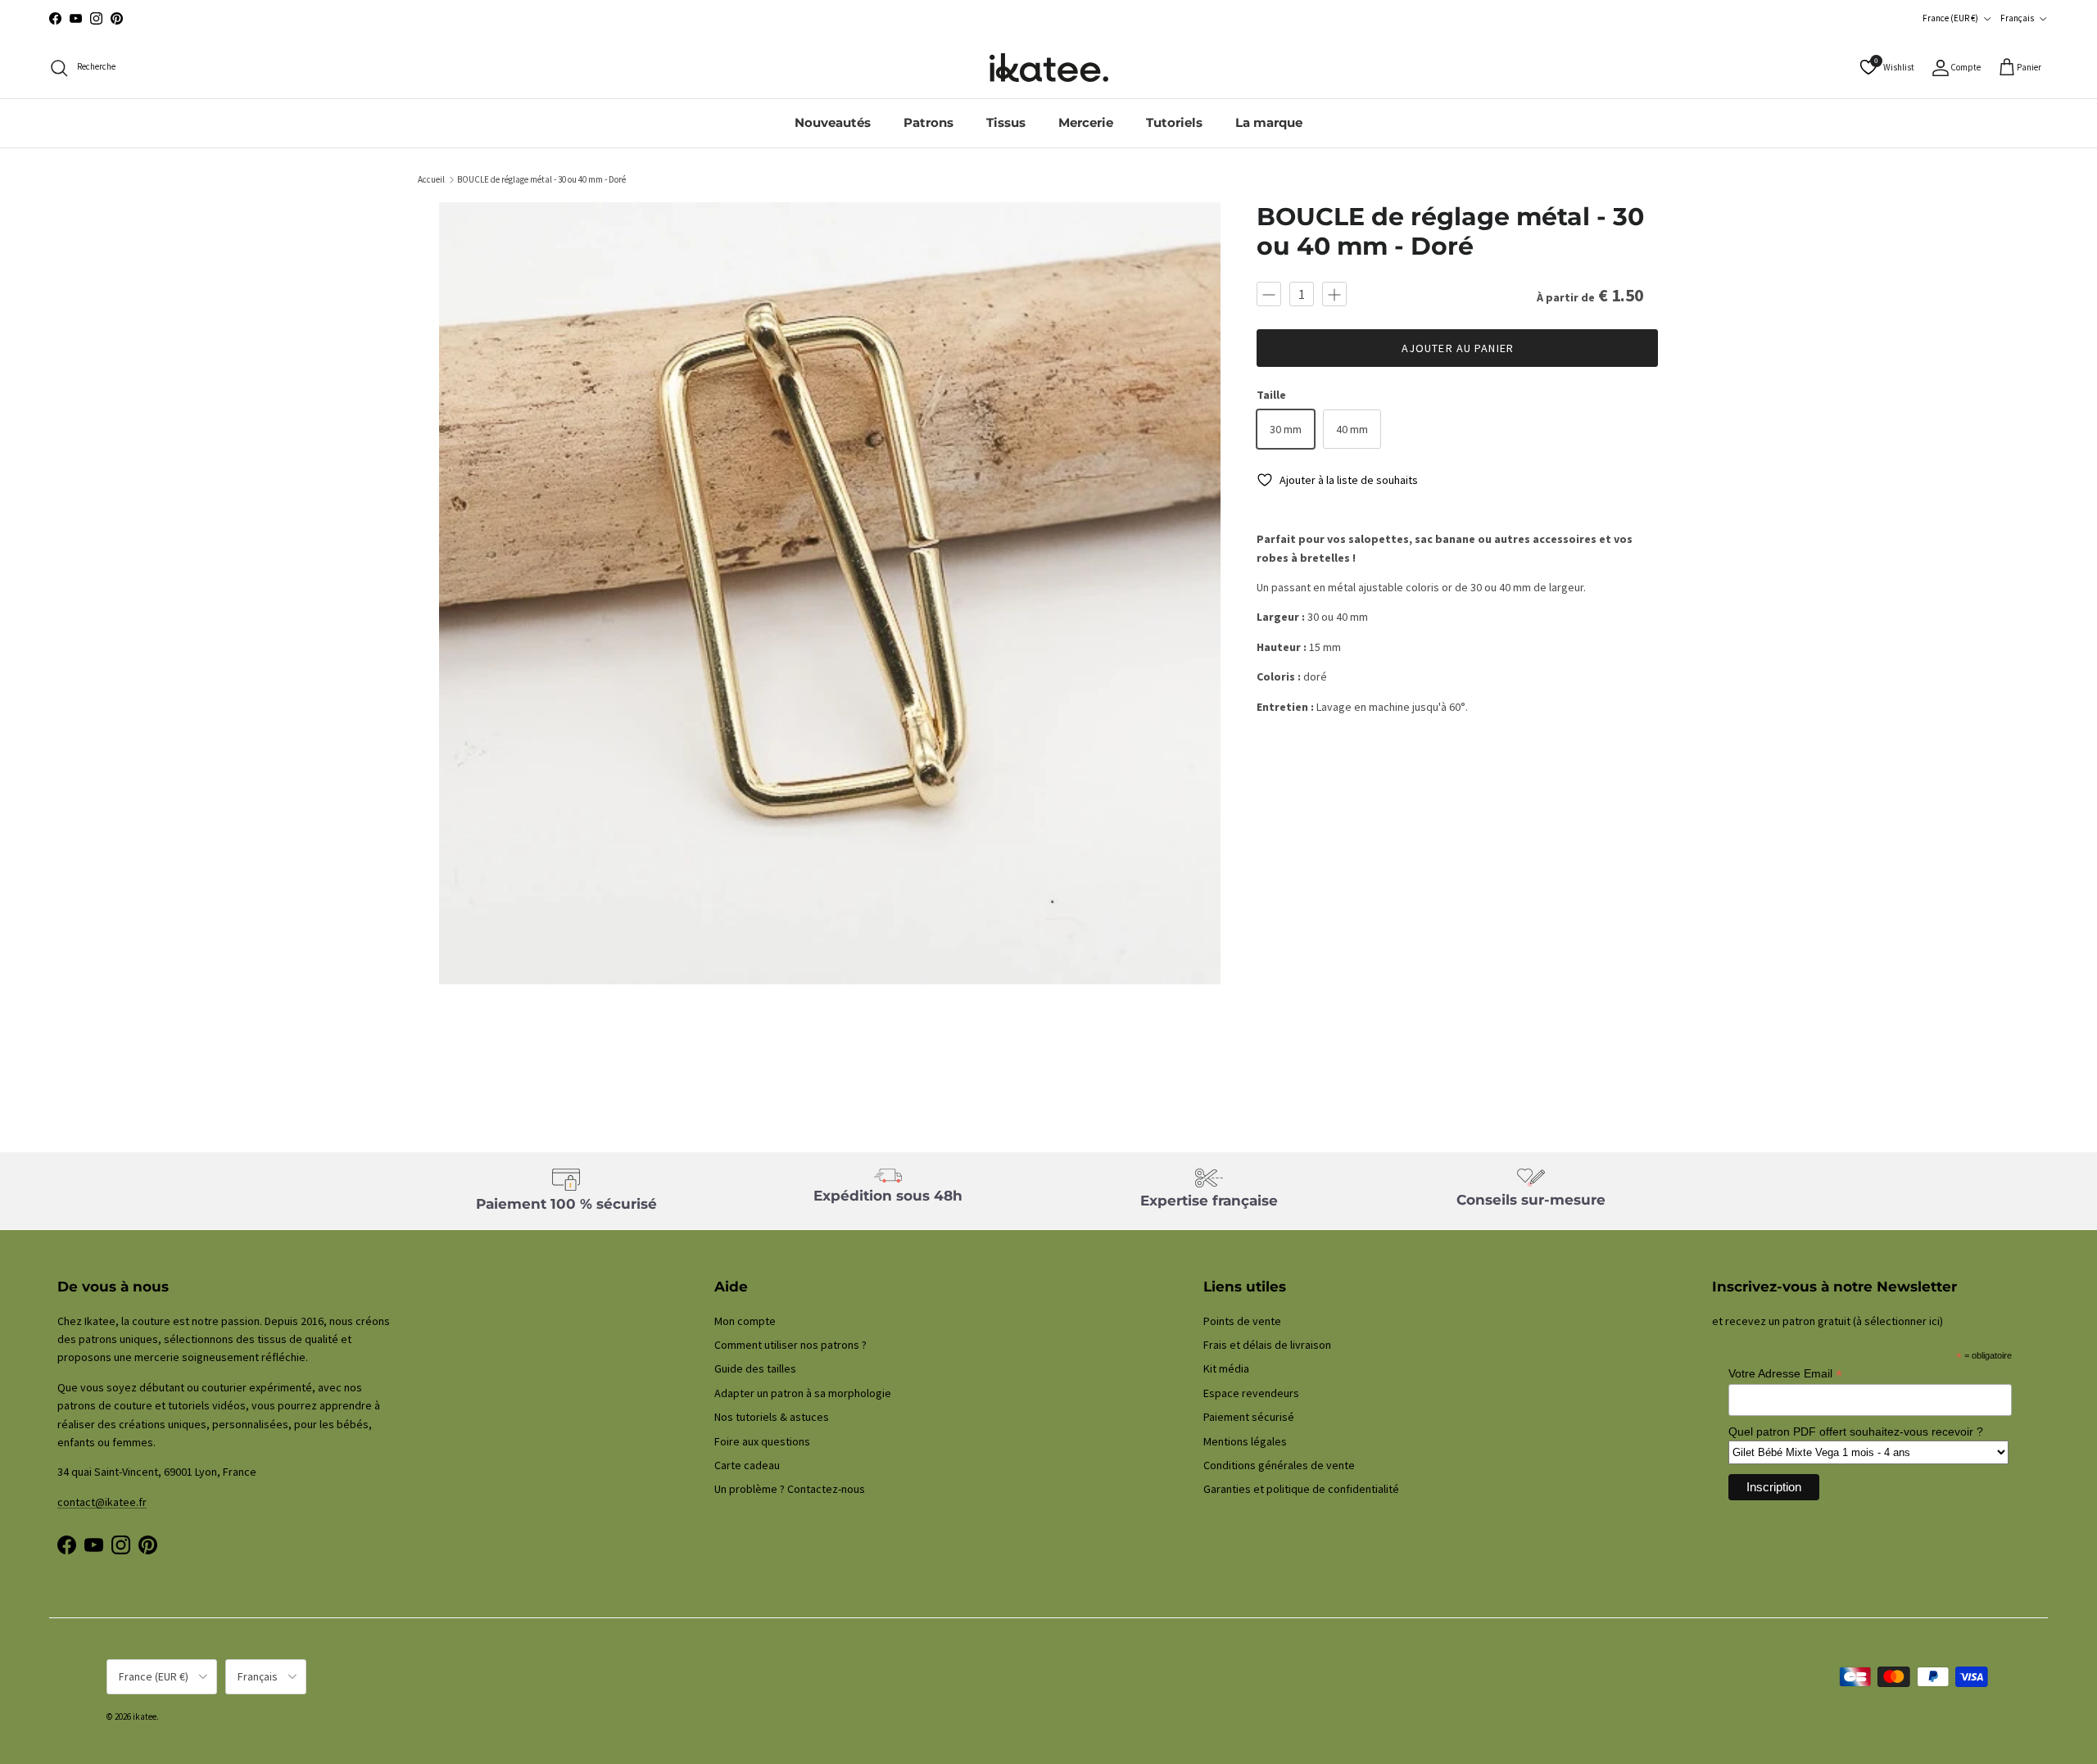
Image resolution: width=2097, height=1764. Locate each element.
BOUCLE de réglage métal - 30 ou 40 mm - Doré (541, 179)
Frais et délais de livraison (1267, 1345)
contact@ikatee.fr (102, 1502)
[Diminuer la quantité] (1269, 294)
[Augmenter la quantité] (1334, 294)
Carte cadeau (747, 1465)
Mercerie (1086, 122)
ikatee (145, 1717)
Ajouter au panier (1458, 348)
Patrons (928, 122)
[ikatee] (1049, 68)
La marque (1269, 122)
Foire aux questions (762, 1441)
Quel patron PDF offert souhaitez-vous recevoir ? (1856, 1432)
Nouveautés (833, 122)
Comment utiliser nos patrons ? (790, 1345)
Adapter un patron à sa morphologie (803, 1393)
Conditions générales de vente (1279, 1465)
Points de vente (1242, 1321)
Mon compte (745, 1321)
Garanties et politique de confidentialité (1301, 1489)
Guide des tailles (755, 1368)
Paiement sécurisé (1249, 1417)
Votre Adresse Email (1785, 1374)
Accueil (431, 179)
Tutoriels (1174, 122)
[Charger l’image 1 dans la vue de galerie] (830, 593)
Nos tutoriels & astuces (772, 1417)
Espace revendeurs (1251, 1393)
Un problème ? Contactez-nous (790, 1489)
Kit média (1226, 1368)
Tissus (1006, 122)
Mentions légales (1245, 1441)
